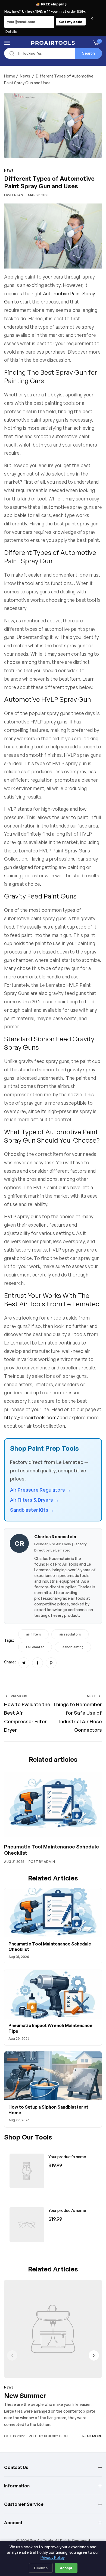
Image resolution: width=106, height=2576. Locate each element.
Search (88, 53)
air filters (34, 1634)
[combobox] (53, 53)
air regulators (70, 1634)
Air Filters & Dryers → (35, 1500)
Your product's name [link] (67, 2157)
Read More (92, 2436)
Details (11, 32)
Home (10, 76)
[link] (27, 2171)
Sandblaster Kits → (32, 1510)
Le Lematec (35, 1647)
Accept (66, 2568)
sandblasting (73, 1647)
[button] (94, 2355)
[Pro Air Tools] (53, 43)
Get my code (71, 22)
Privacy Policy (52, 2557)
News (25, 76)
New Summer (25, 2396)
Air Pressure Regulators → (40, 1490)
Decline (41, 2568)
